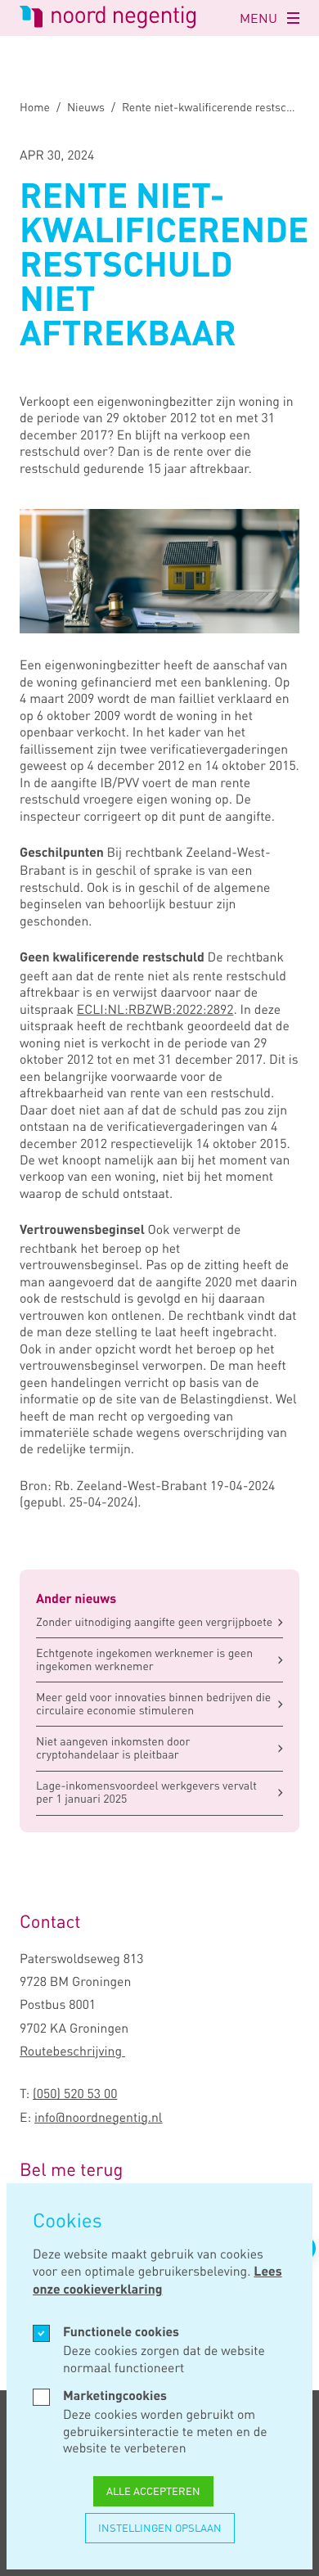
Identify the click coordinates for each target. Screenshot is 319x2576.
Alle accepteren (153, 2491)
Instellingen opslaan (160, 2528)
